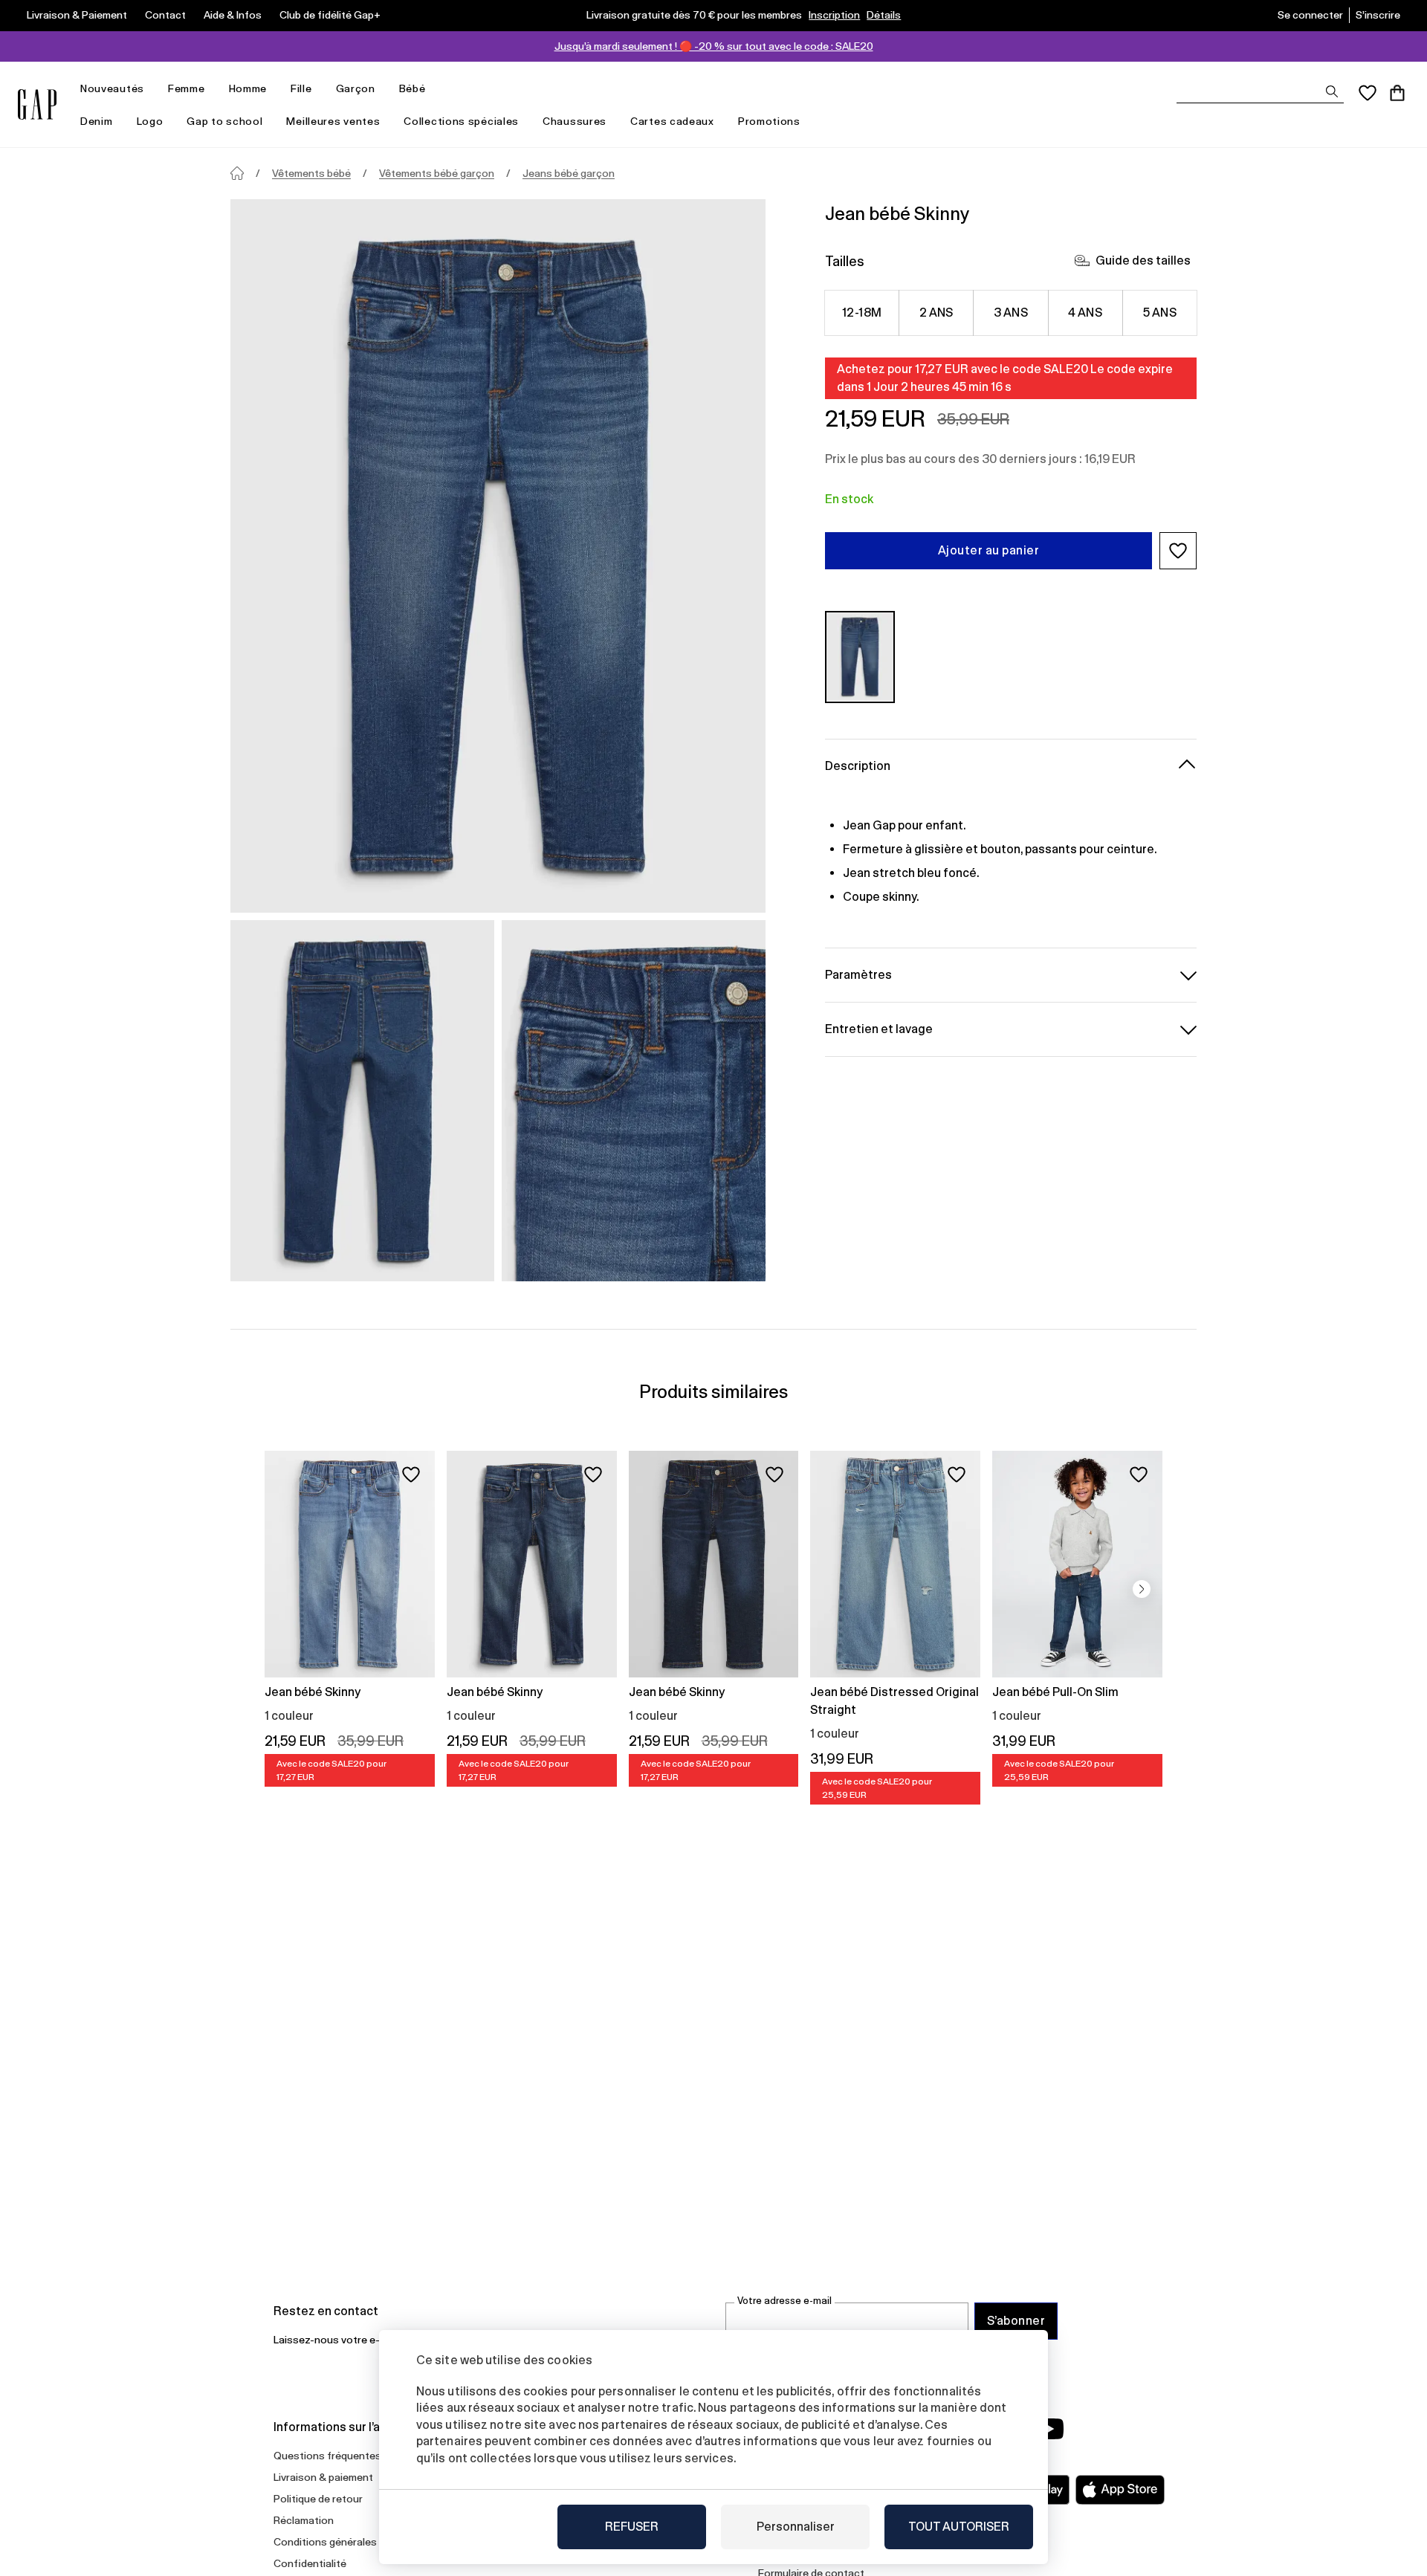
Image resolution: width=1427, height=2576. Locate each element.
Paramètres (858, 974)
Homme (248, 88)
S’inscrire (1378, 15)
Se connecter (1310, 15)
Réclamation (304, 2520)
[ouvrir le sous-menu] (152, 89)
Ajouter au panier (988, 550)
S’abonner (1016, 2321)
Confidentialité (310, 2563)
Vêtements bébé (311, 173)
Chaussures (575, 121)
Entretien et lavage (879, 1028)
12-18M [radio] (862, 313)
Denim (97, 121)
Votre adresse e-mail (784, 2301)
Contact (165, 15)
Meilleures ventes (333, 121)
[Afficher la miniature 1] (362, 1101)
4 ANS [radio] (1085, 313)
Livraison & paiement (323, 2477)
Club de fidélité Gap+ (330, 15)
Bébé (412, 88)
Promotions (769, 121)
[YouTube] (1049, 2429)
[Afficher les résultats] (1332, 91)
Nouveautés (112, 88)
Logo (150, 121)
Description (858, 765)
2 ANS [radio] (936, 313)
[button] (1178, 551)
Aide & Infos (233, 15)
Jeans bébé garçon (569, 173)
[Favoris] (1368, 93)
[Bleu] (860, 657)
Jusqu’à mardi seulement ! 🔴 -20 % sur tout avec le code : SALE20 (714, 46)
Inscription (834, 15)
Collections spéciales (461, 121)
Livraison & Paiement (77, 15)
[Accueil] (237, 173)
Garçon (356, 88)
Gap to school (224, 121)
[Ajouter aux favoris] (411, 1475)
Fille (301, 88)
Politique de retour (318, 2499)
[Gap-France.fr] (37, 104)
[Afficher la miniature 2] (634, 1101)
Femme (187, 88)
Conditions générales (325, 2542)
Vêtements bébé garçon (437, 173)
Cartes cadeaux (672, 121)
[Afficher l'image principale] (498, 556)
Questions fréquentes (327, 2456)
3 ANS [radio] (1011, 313)
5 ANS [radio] (1160, 313)
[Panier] (1397, 93)
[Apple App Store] (1120, 2490)
